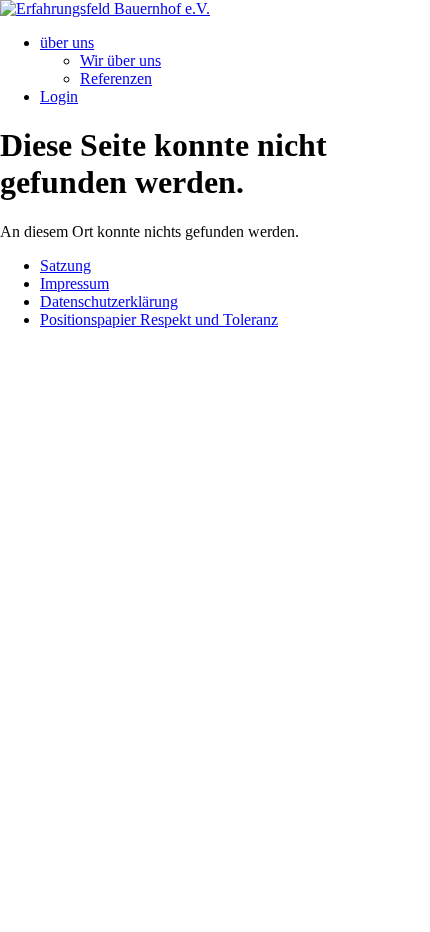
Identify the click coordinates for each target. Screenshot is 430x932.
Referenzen (116, 78)
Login (59, 96)
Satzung (65, 265)
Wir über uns (120, 60)
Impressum (74, 283)
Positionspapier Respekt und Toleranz (159, 319)
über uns (67, 42)
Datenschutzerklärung (109, 301)
